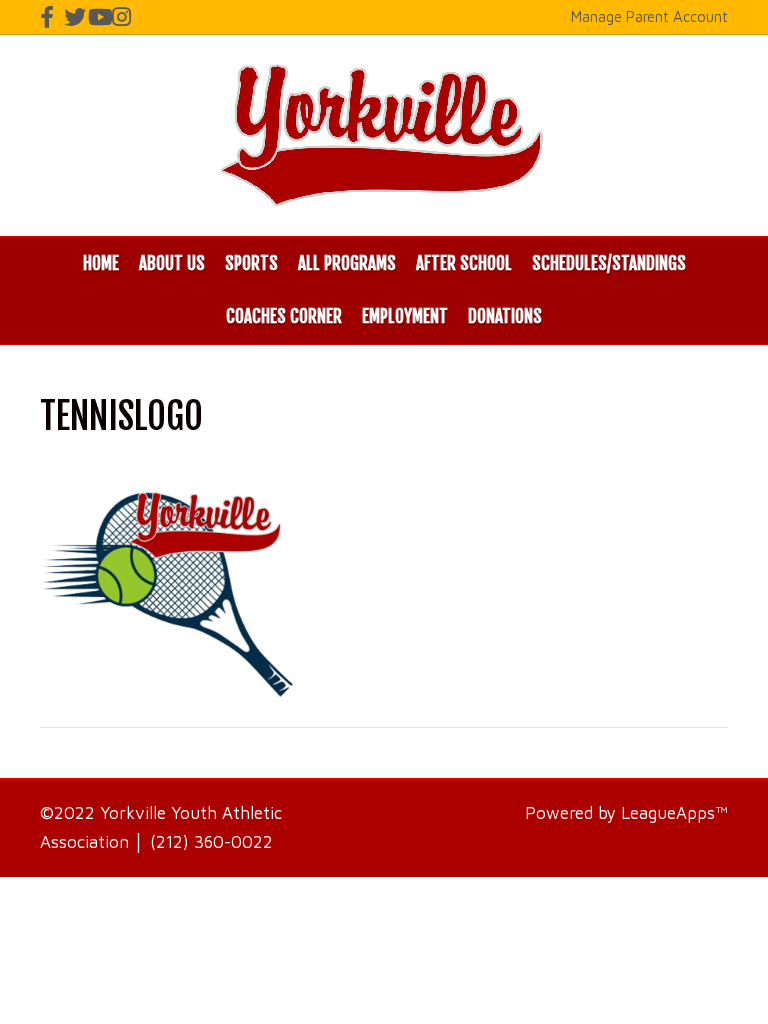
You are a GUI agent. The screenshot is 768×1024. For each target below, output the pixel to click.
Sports (251, 263)
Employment (405, 316)
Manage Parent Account (649, 16)
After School (464, 263)
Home (101, 263)
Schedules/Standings (609, 263)
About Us (172, 263)
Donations (505, 316)
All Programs (347, 263)
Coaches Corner (284, 316)
